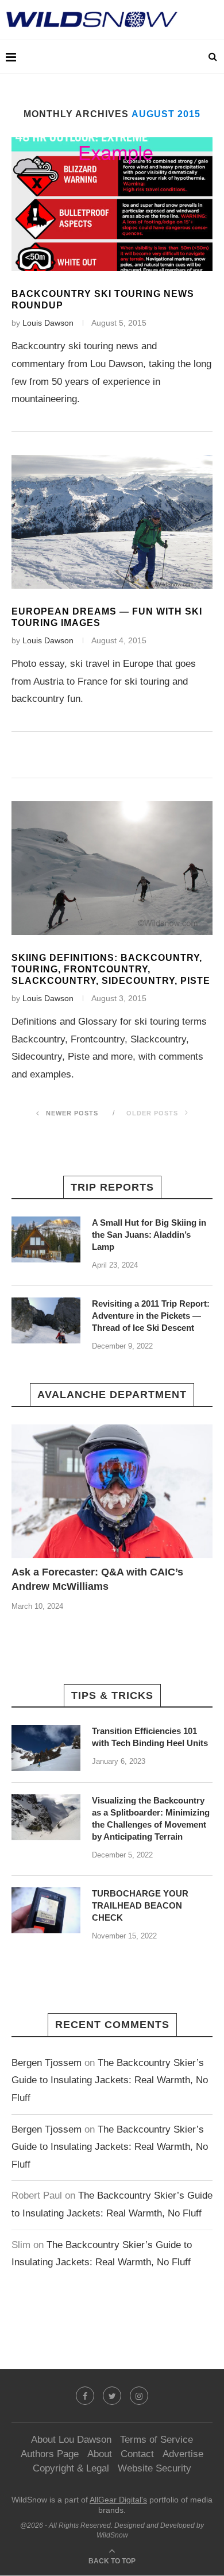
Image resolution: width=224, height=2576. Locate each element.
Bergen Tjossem (47, 2063)
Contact (137, 2454)
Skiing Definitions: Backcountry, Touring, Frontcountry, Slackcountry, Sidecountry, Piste (111, 969)
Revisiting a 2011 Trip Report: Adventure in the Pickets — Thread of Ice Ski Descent (151, 1316)
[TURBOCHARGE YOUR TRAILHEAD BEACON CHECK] (46, 1910)
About (100, 2454)
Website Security (155, 2468)
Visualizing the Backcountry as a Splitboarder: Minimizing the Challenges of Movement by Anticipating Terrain (151, 1818)
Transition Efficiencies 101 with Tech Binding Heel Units (150, 1737)
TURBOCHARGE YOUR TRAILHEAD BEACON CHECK (140, 1905)
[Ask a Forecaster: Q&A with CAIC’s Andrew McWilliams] (112, 1491)
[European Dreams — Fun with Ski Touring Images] (112, 522)
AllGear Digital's (118, 2500)
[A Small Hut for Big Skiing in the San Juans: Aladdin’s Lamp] (46, 1239)
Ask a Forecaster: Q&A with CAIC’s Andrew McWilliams (97, 1579)
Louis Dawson (48, 323)
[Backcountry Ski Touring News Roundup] (112, 204)
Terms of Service (157, 2440)
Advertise (183, 2454)
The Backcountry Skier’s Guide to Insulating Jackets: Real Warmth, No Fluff (110, 2080)
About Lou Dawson (71, 2440)
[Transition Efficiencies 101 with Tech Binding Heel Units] (46, 1748)
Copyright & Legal (71, 2468)
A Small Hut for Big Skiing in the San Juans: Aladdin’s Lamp (149, 1235)
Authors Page (50, 2454)
